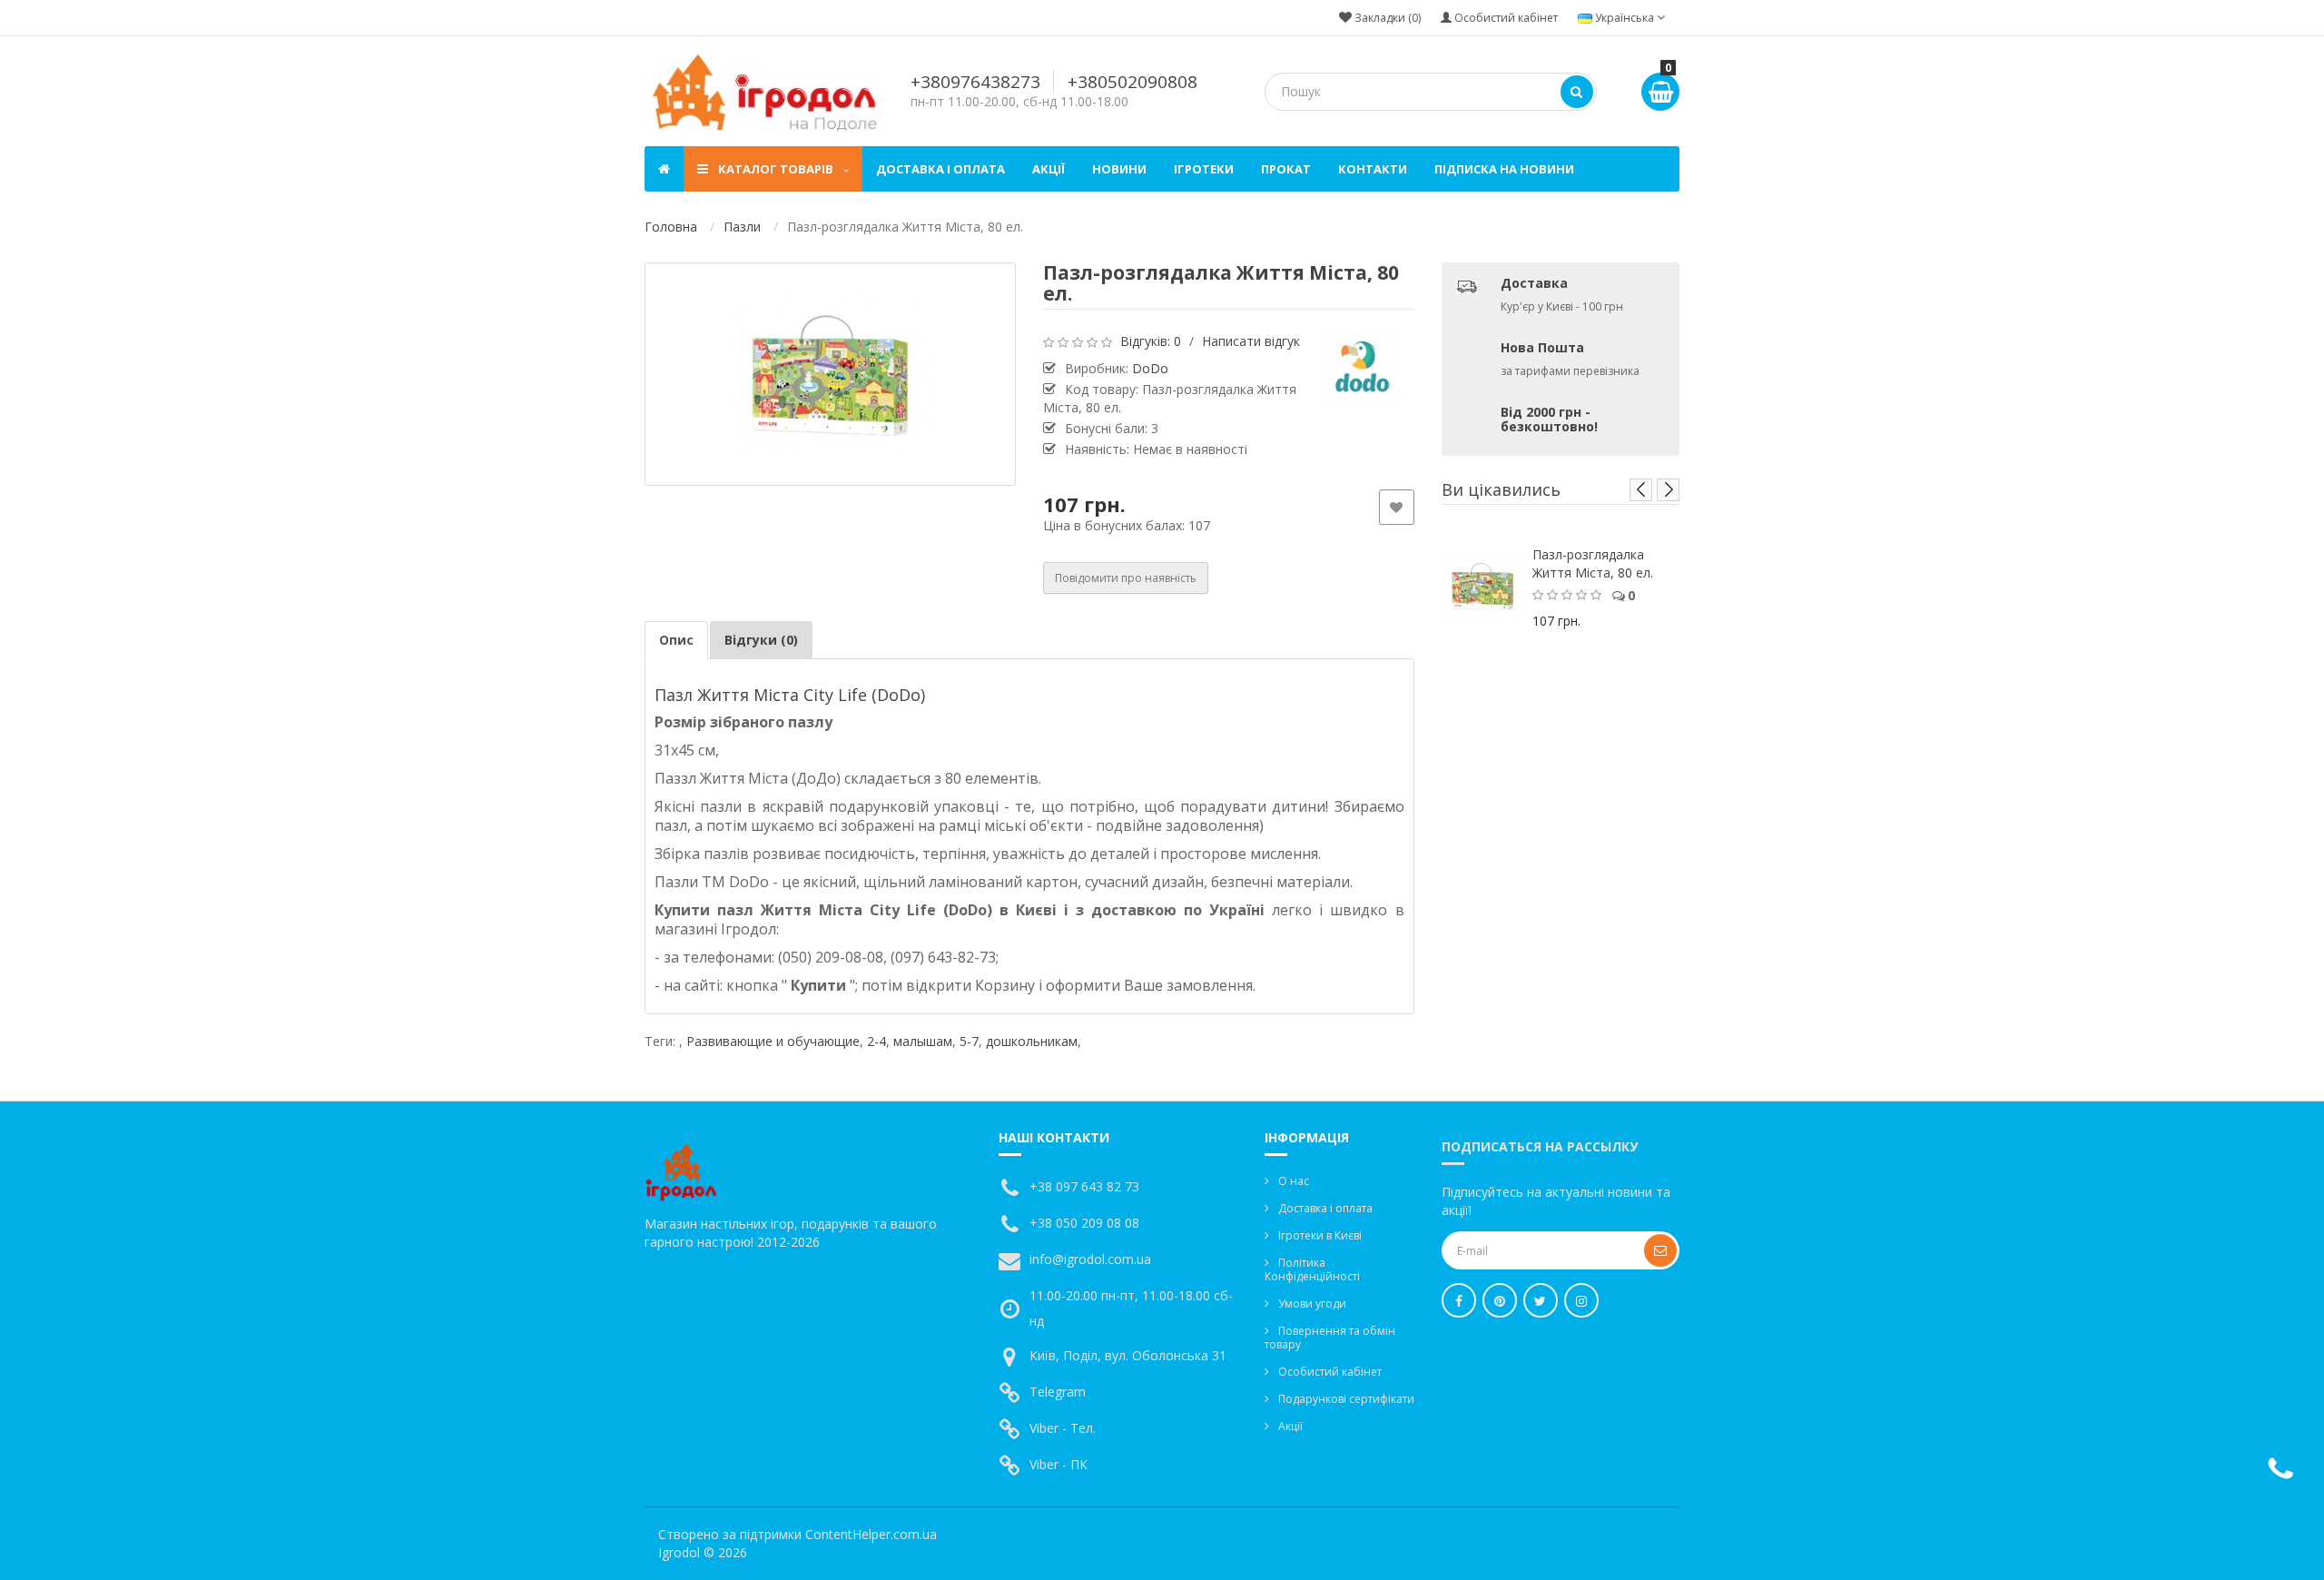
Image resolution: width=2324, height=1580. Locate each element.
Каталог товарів (776, 169)
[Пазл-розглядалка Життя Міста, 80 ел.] (830, 374)
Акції (1049, 169)
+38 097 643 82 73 (1084, 1186)
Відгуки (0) (761, 640)
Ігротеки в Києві (1320, 1235)
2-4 (876, 1041)
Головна (671, 227)
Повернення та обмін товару (1330, 1338)
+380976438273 (975, 82)
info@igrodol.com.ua (1090, 1259)
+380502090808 (1132, 82)
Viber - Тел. (1063, 1428)
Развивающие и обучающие (773, 1041)
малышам (923, 1041)
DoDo (1150, 368)
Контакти (1373, 169)
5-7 (969, 1041)
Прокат (1286, 169)
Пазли (742, 227)
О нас (1294, 1181)
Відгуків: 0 (1151, 341)
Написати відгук (1251, 341)
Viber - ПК (1059, 1464)
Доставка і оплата (940, 169)
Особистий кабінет (1330, 1372)
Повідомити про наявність (1126, 578)
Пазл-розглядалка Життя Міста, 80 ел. (1593, 563)
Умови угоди (1312, 1303)
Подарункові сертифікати (1346, 1399)
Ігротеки (1204, 169)
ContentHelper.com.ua (871, 1534)
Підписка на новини (1504, 169)
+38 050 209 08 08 (1084, 1223)
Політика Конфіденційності (1312, 1269)
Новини (1119, 169)
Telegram (1058, 1392)
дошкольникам (1032, 1041)
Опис (676, 640)
